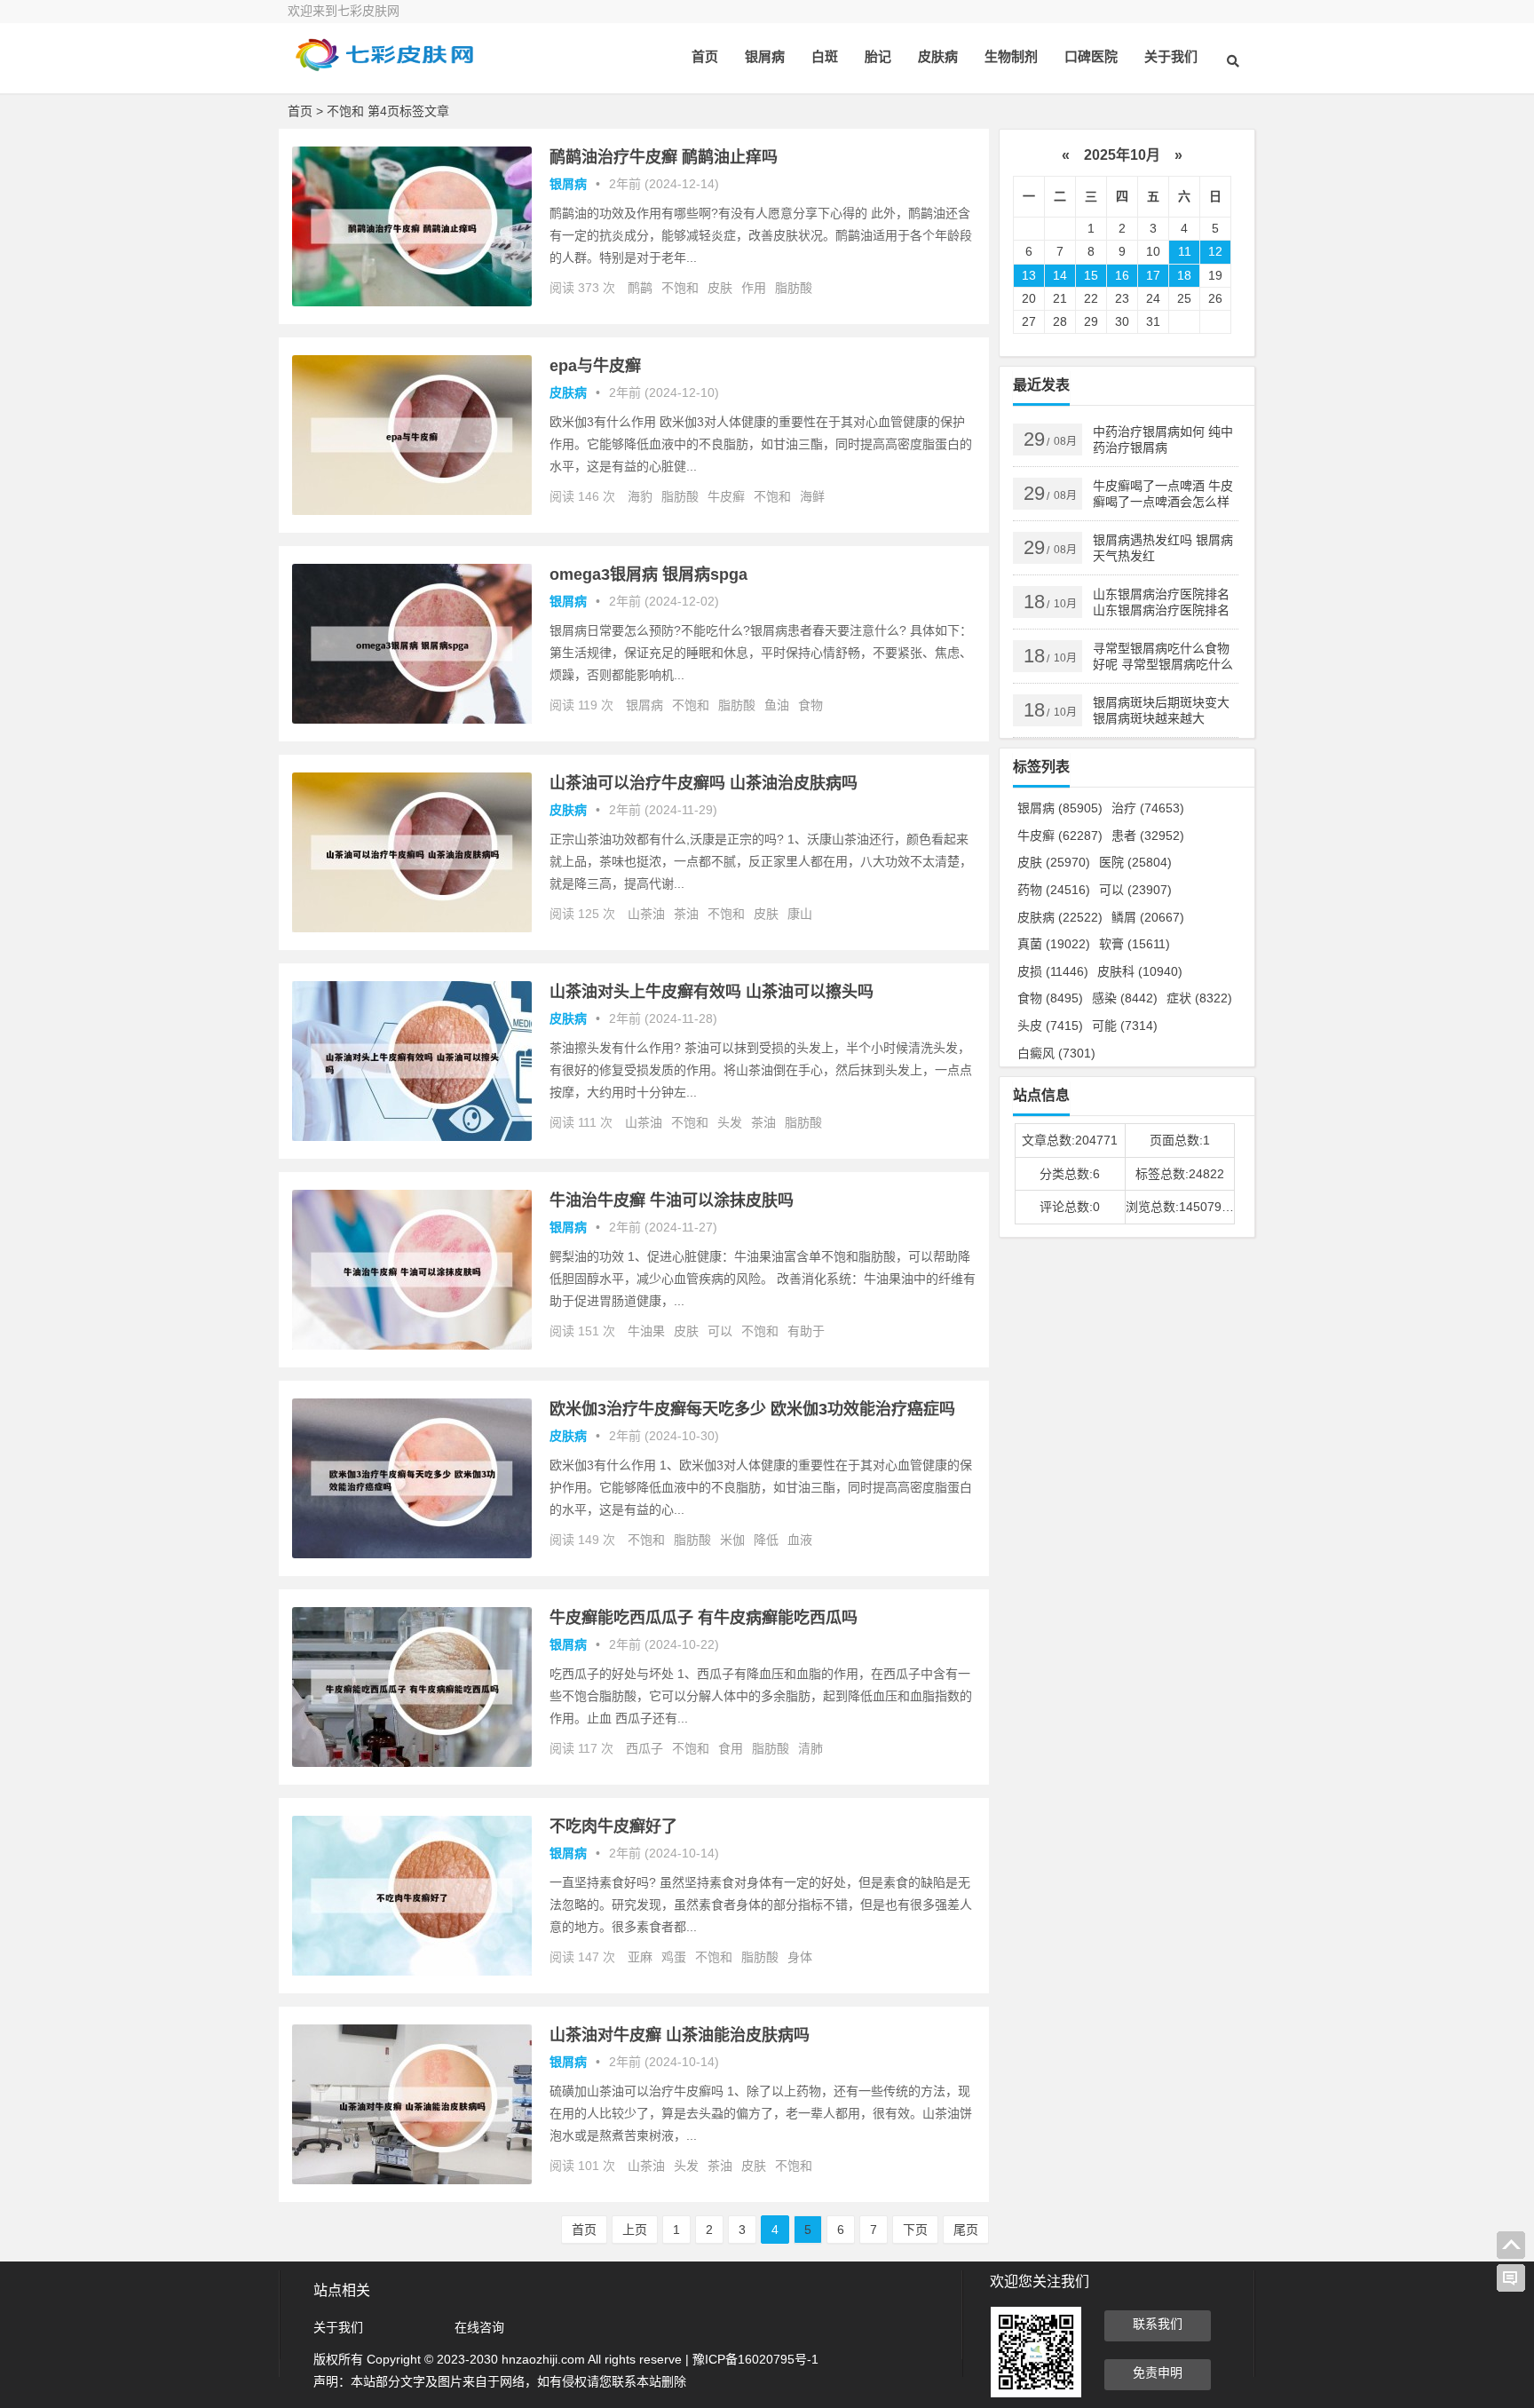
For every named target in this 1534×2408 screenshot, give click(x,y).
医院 (1135, 862)
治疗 (1148, 808)
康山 (800, 914)
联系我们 (1158, 2324)
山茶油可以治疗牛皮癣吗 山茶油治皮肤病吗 (704, 783)
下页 (915, 2230)
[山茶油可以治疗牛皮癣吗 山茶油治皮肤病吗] (412, 928)
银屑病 (765, 56)
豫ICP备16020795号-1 (755, 2359)
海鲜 (812, 496)
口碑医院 (1091, 56)
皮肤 (720, 288)
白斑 (825, 56)
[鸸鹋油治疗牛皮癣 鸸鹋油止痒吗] (412, 302)
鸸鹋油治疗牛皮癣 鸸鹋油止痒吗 (664, 157)
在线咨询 (479, 2327)
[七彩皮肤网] (385, 69)
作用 (754, 288)
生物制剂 (1011, 56)
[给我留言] (1511, 2278)
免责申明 (1158, 2372)
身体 (800, 1957)
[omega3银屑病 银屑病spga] (412, 719)
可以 (720, 1331)
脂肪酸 (794, 288)
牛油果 (646, 1331)
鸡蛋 (674, 1957)
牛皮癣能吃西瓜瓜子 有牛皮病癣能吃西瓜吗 (704, 1618)
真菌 (1054, 944)
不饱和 (680, 288)
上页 (635, 2230)
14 (1060, 275)
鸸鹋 (640, 288)
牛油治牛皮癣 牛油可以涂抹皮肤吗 (672, 1200)
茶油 (686, 914)
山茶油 (646, 914)
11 (1185, 251)
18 (1184, 275)
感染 (1125, 998)
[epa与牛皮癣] (412, 511)
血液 (800, 1540)
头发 (730, 1122)
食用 (731, 1748)
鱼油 (777, 705)
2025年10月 (1122, 155)
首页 (705, 56)
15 (1091, 275)
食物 (810, 705)
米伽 (732, 1540)
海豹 (640, 496)
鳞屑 (1148, 917)
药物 (1054, 890)
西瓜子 (644, 1748)
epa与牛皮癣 (595, 366)
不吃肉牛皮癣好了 (613, 1826)
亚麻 (640, 1957)
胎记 (878, 56)
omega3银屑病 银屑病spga (648, 574)
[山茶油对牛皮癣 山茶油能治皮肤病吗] (412, 2180)
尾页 (966, 2230)
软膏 (1135, 944)
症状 (1199, 998)
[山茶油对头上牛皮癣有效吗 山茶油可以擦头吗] (412, 1137)
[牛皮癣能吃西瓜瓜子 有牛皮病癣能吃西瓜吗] (412, 1762)
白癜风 (1056, 1053)
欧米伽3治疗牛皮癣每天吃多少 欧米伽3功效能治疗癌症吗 (752, 1409)
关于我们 (1171, 56)
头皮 (1050, 1026)
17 (1153, 275)
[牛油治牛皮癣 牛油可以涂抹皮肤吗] (412, 1345)
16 (1122, 275)
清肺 (810, 1748)
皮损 (1053, 971)
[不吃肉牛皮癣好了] (412, 1971)
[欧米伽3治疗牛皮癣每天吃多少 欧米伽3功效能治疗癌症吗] (412, 1554)
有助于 (806, 1331)
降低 (766, 1540)
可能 (1125, 1026)
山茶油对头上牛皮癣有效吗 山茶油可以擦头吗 (712, 992)
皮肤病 (938, 56)
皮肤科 (1140, 971)
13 (1029, 275)
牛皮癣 (726, 496)
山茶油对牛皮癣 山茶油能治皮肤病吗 (680, 2035)
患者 (1148, 836)
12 (1215, 251)
